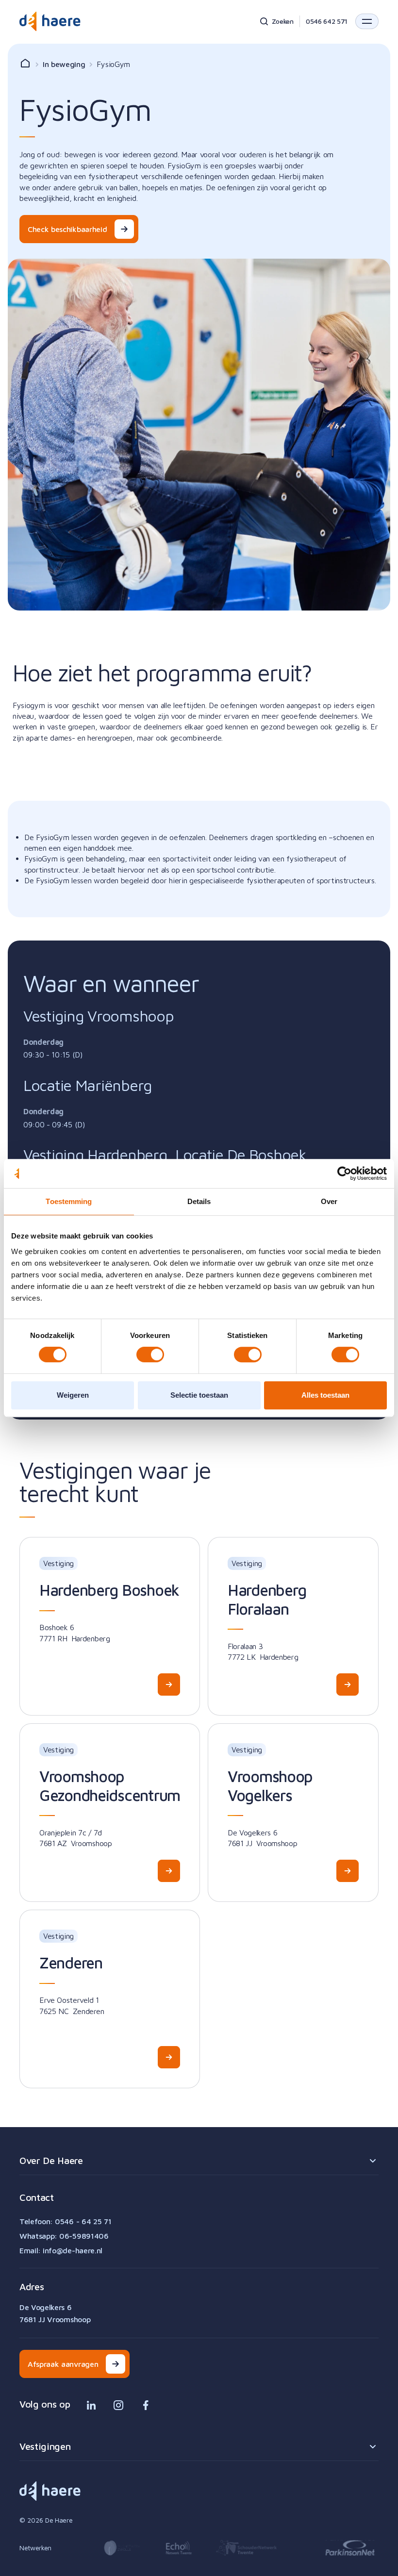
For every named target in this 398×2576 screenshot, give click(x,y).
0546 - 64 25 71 (83, 2221)
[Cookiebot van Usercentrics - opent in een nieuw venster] (344, 1173)
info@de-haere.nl (73, 2250)
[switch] (150, 1354)
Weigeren (73, 1395)
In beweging (64, 64)
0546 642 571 (327, 21)
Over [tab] (329, 1201)
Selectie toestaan (199, 1395)
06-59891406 (84, 2236)
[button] (367, 21)
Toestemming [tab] (69, 1201)
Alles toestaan (325, 1395)
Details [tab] (199, 1201)
